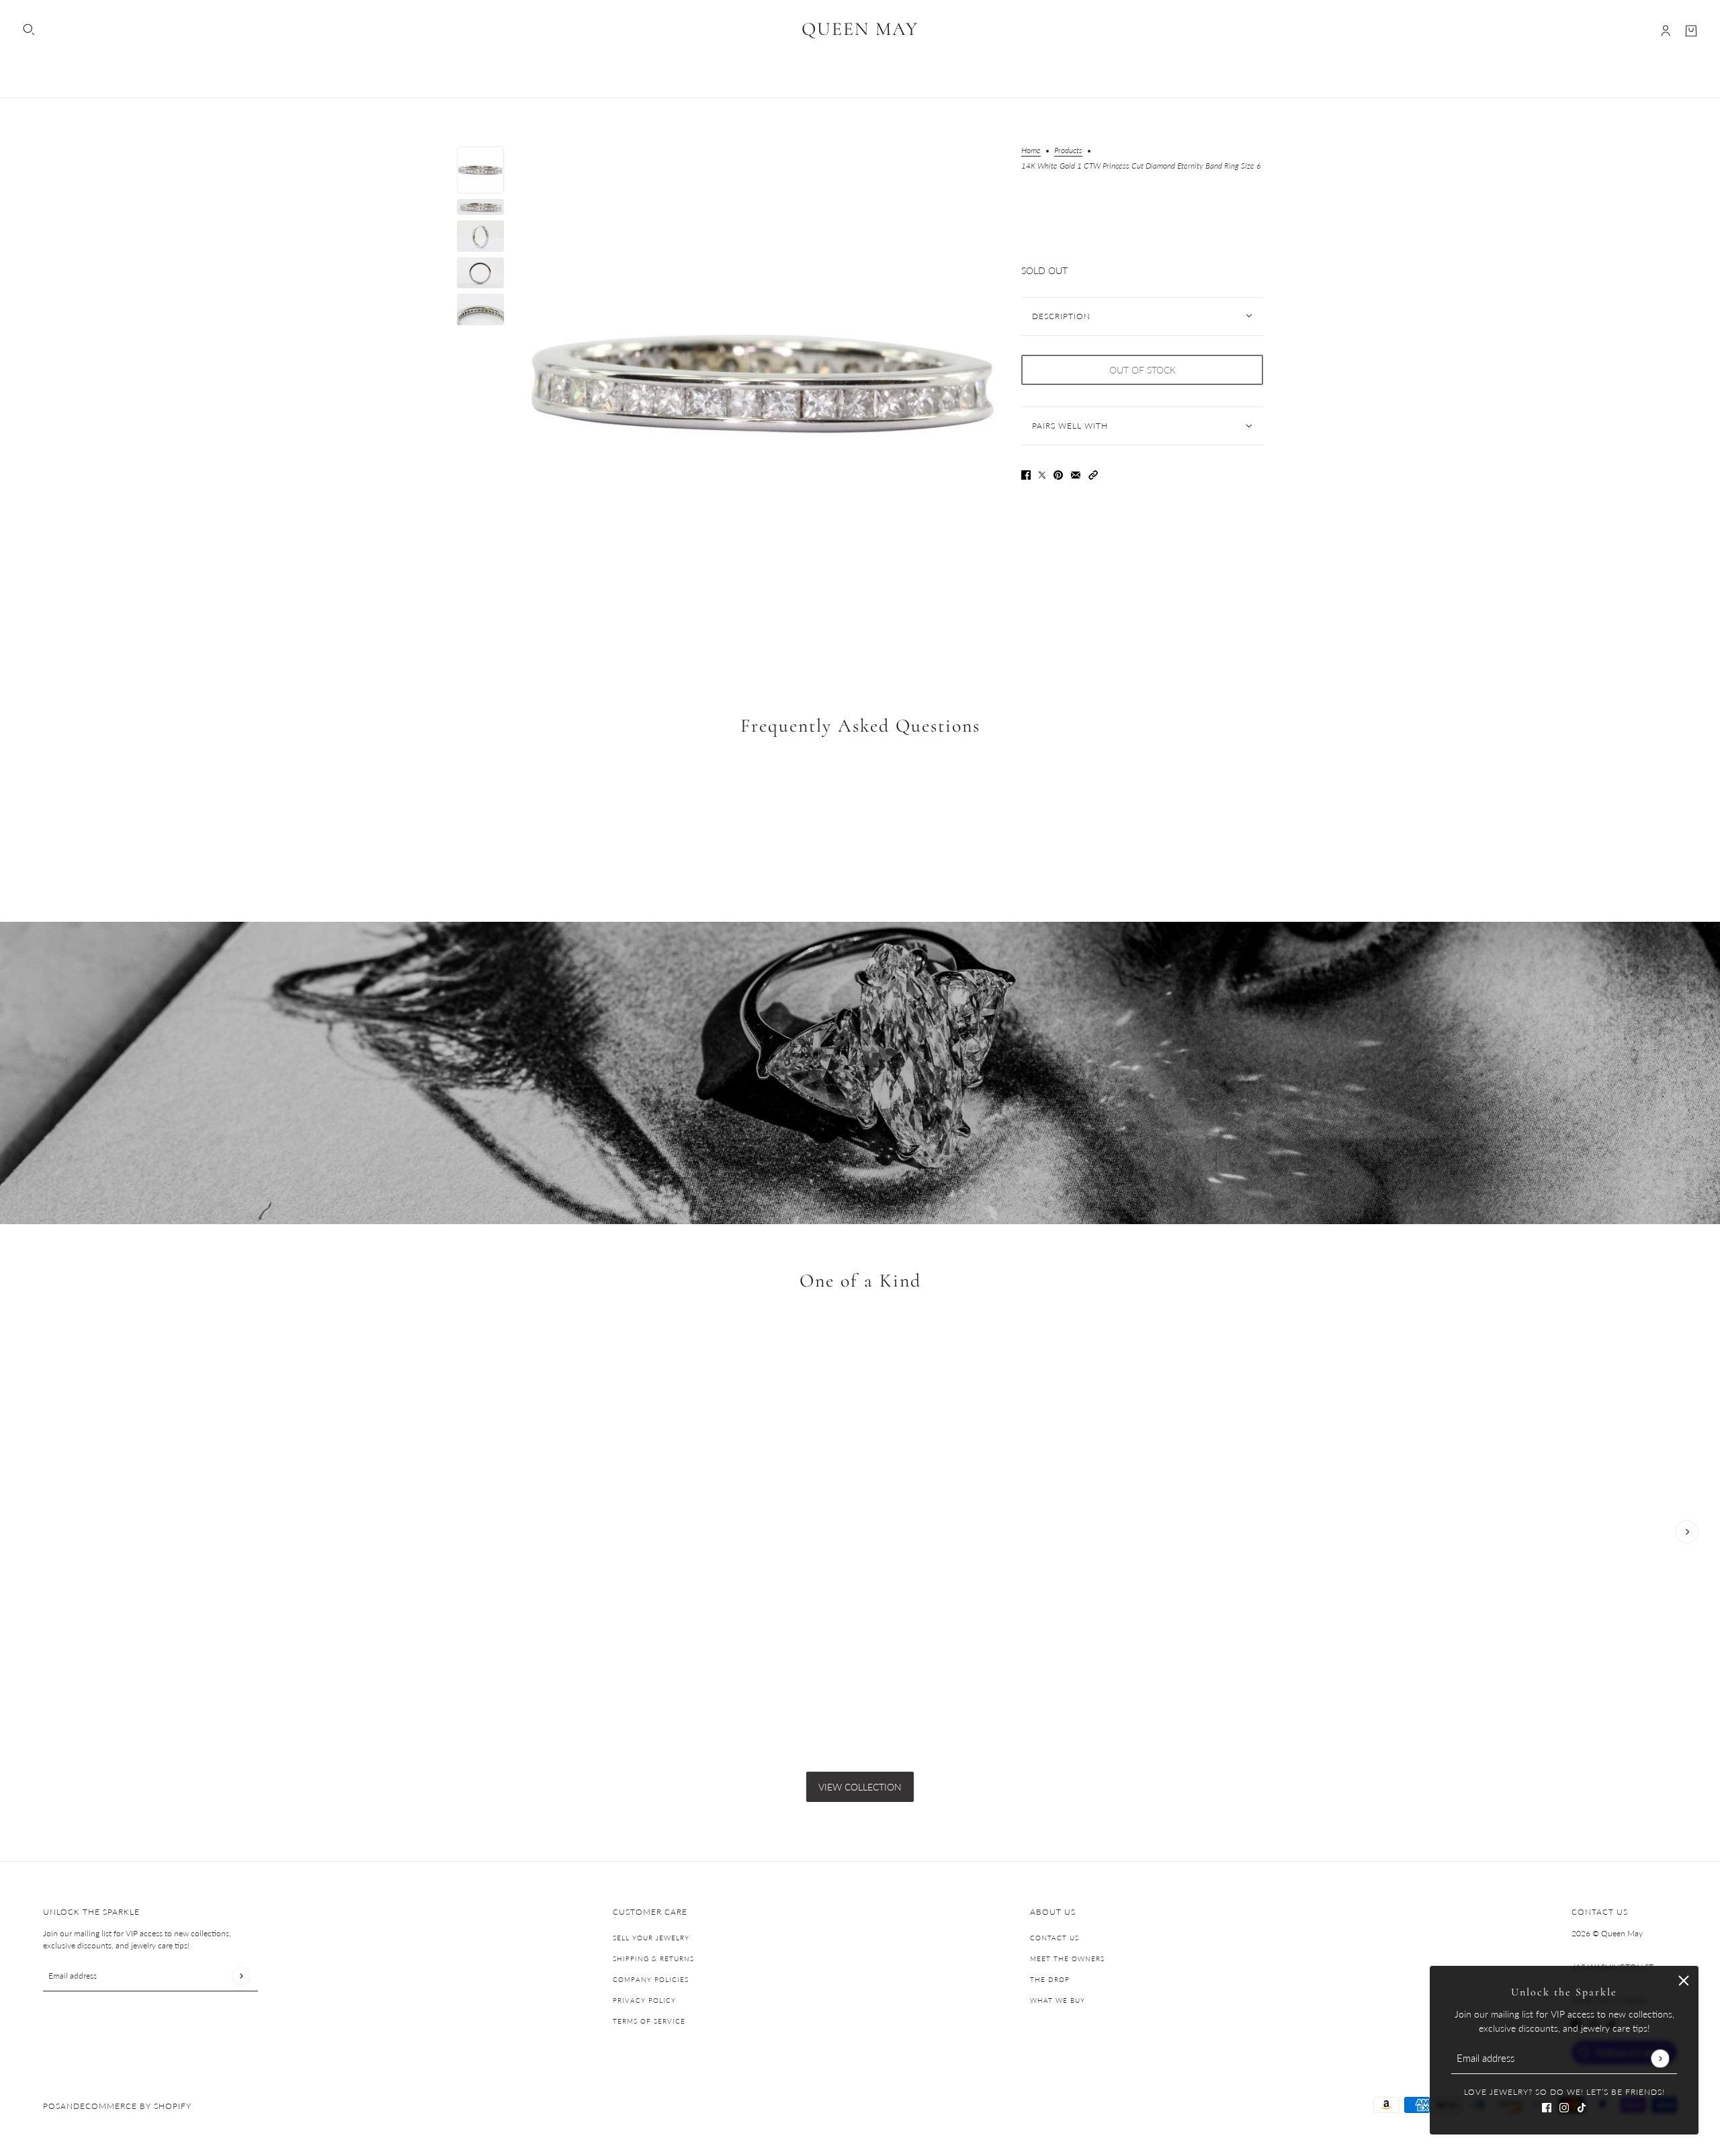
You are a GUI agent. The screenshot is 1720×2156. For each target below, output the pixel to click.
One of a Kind (860, 1281)
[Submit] (1660, 2058)
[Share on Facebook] (1026, 474)
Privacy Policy (644, 2000)
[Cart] (1691, 31)
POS (52, 2106)
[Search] (29, 30)
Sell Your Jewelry (651, 1938)
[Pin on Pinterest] (1058, 474)
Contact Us (1055, 1938)
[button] (1093, 474)
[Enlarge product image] (763, 384)
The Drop (1050, 1979)
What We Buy (1058, 2000)
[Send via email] (1076, 474)
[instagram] (1564, 2106)
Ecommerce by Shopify (136, 2106)
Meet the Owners (1067, 1958)
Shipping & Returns (653, 1958)
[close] (1684, 1981)
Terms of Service (649, 2021)
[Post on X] (1042, 474)
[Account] (1666, 31)
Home (1031, 151)
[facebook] (1547, 2106)
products (1068, 151)
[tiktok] (1582, 2106)
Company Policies (651, 1979)
